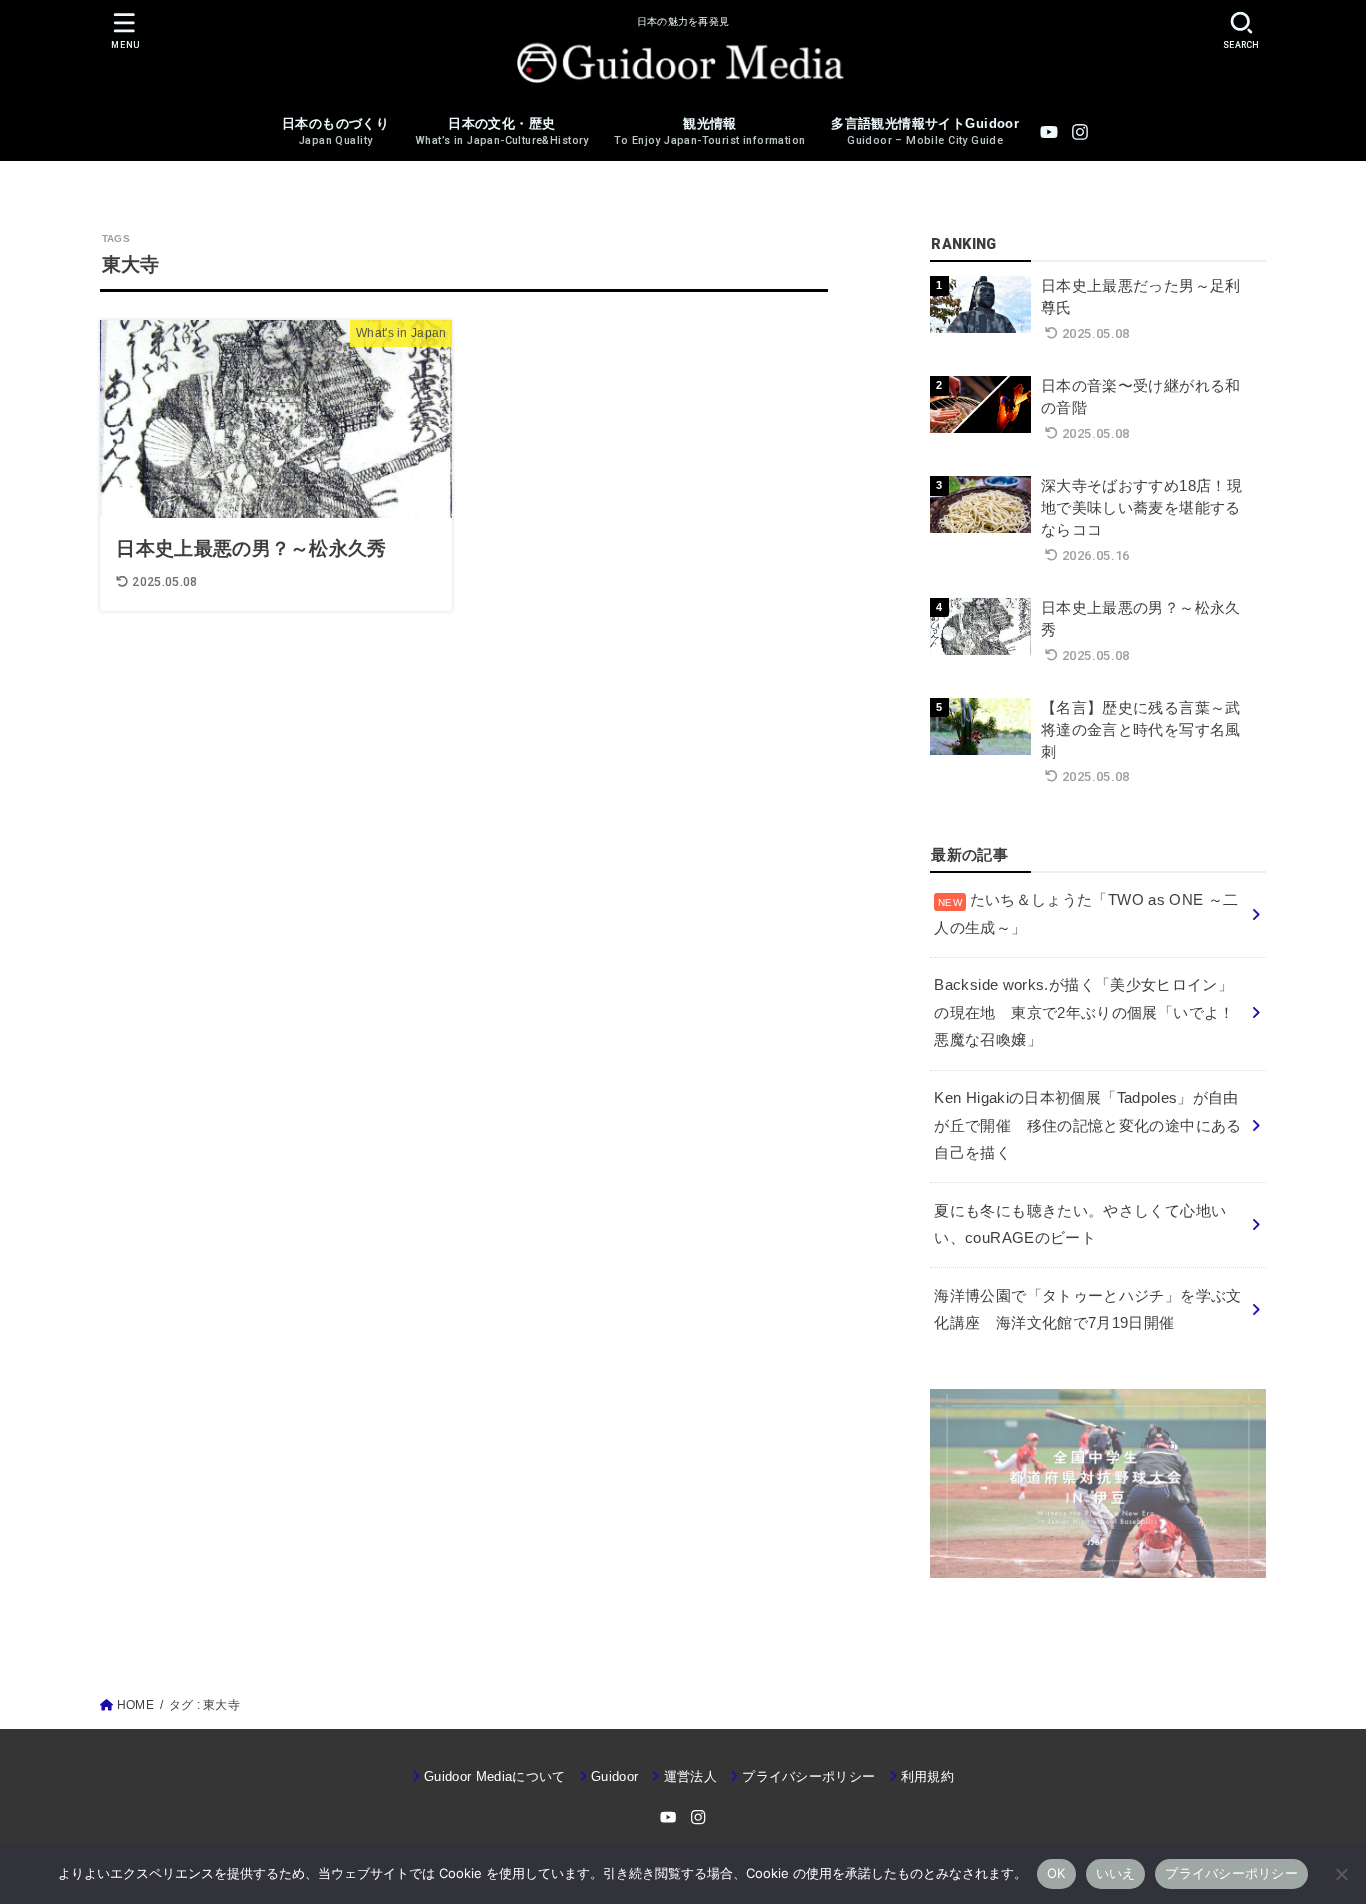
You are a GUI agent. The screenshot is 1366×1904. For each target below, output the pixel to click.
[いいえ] (1341, 1874)
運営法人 (690, 1776)
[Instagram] (1080, 132)
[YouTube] (1049, 132)
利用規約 (927, 1776)
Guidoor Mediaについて (495, 1776)
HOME (135, 1705)
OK (1056, 1873)
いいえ (1116, 1873)
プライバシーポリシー (808, 1776)
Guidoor (614, 1776)
